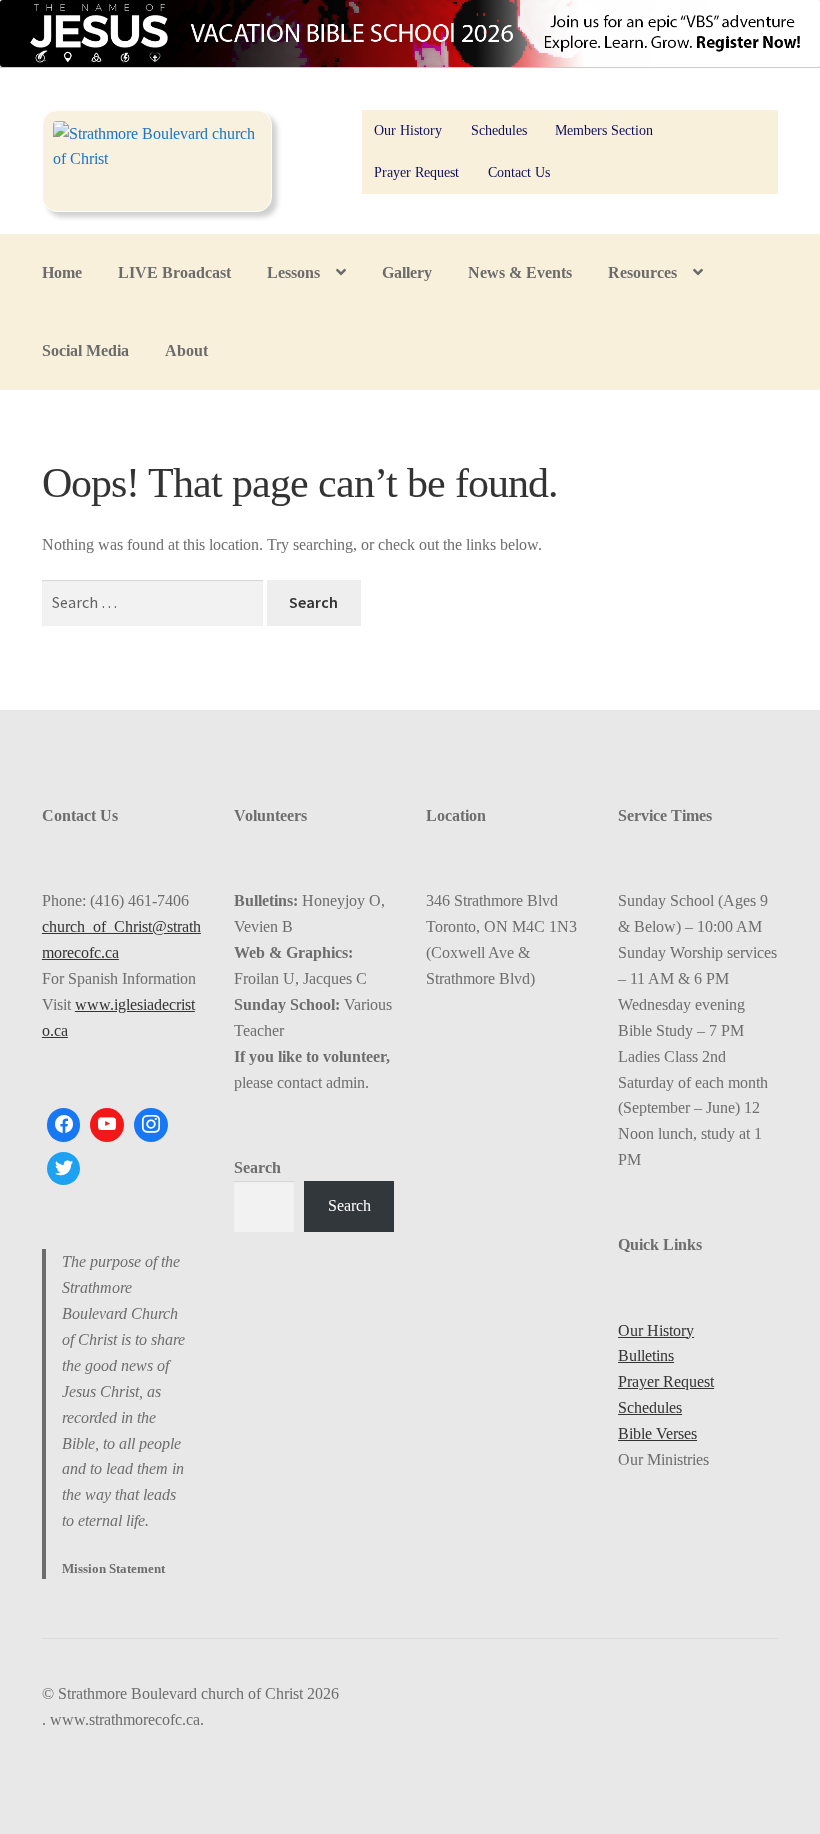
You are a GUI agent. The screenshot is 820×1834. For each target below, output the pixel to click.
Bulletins (646, 1355)
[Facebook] (64, 1125)
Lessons (293, 272)
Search (257, 1167)
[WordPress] (151, 1125)
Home (62, 272)
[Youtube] (107, 1125)
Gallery (407, 272)
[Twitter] (64, 1169)
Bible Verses (657, 1433)
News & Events (520, 272)
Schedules (499, 130)
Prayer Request (416, 172)
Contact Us (519, 172)
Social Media (85, 350)
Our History (408, 130)
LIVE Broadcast (174, 272)
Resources (642, 272)
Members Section (604, 130)
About (186, 350)
